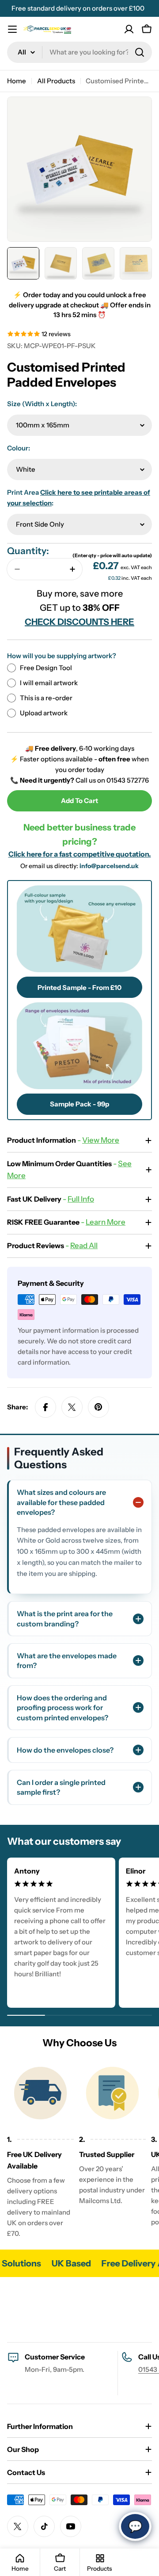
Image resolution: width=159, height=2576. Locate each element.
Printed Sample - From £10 (79, 987)
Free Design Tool (46, 668)
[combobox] (79, 52)
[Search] (140, 52)
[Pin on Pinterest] (98, 1407)
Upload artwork (44, 713)
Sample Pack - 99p (79, 1104)
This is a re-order (46, 698)
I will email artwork (49, 683)
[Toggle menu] (12, 29)
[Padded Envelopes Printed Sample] (79, 929)
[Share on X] (72, 1407)
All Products (56, 81)
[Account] (129, 29)
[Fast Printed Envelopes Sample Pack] (79, 1046)
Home (17, 81)
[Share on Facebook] (45, 1407)
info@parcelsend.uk (109, 866)
